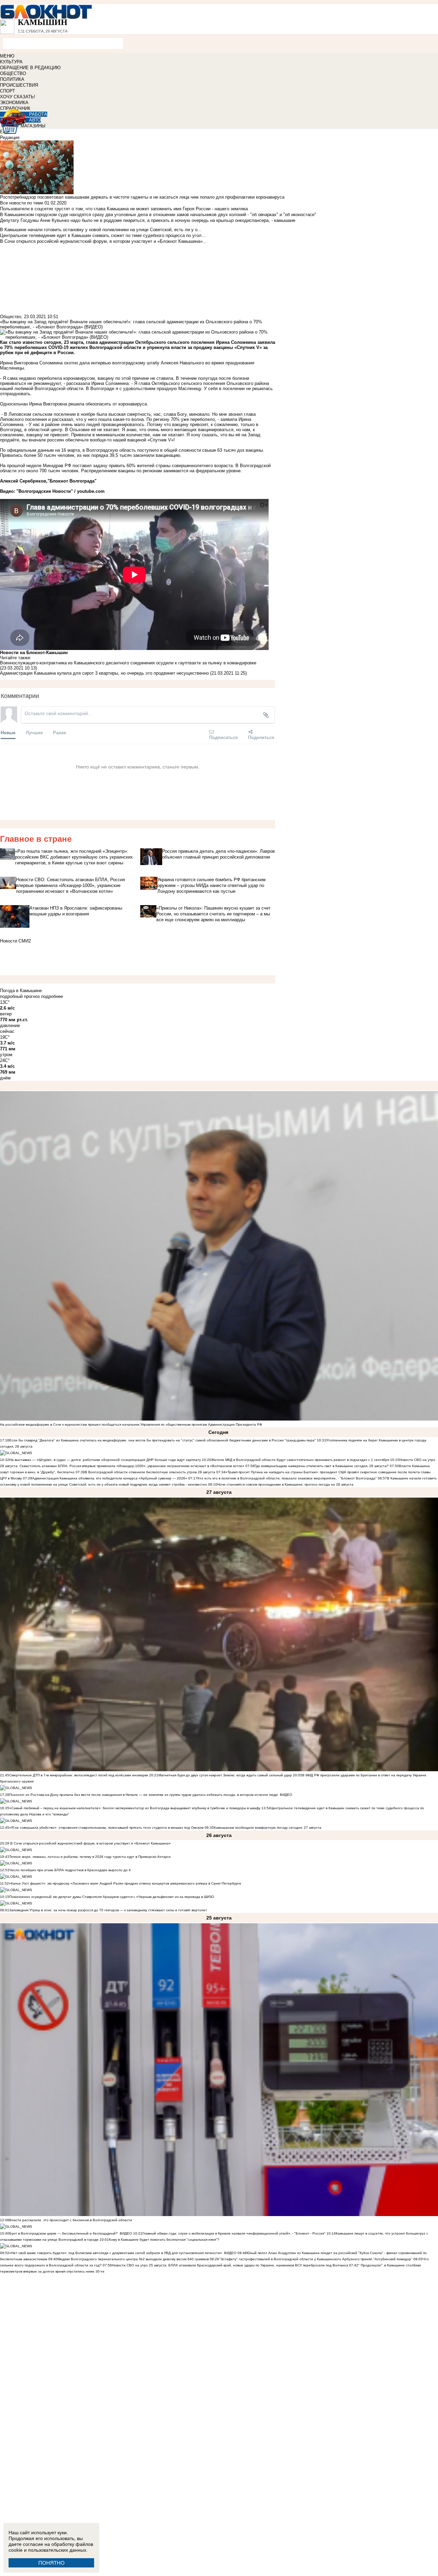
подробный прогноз (20, 996)
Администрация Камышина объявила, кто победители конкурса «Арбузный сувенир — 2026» (110, 1478)
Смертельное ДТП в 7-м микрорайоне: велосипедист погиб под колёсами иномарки (79, 1775)
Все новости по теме (22, 203)
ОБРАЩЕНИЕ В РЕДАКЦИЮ (30, 68)
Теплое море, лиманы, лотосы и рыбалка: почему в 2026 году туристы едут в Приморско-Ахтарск (90, 1857)
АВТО (35, 120)
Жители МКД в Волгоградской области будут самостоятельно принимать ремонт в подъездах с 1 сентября (301, 1460)
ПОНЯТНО (51, 2563)
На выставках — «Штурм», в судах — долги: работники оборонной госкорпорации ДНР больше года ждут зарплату (105, 1460)
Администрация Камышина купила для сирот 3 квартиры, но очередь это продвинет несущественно (104, 673)
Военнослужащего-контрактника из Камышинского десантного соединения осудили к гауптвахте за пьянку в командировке (128, 663)
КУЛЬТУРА (11, 62)
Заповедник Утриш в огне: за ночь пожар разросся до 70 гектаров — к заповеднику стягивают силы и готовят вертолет (108, 1910)
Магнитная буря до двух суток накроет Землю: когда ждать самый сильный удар (226, 1775)
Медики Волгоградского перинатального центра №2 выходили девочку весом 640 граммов (134, 2259)
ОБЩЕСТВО (13, 73)
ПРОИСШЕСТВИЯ (19, 85)
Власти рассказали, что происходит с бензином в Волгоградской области (71, 2220)
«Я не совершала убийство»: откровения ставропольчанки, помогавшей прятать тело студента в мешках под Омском (106, 1828)
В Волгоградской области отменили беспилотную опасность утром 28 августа (150, 1472)
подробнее (52, 996)
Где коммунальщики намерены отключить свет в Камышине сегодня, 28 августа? (322, 1466)
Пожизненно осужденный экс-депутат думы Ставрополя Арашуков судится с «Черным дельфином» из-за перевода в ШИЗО (112, 1897)
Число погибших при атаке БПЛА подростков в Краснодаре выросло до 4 (70, 1870)
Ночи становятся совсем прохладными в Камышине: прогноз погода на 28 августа (285, 1484)
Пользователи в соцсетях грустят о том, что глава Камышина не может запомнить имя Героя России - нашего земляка (124, 209)
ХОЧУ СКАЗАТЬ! (18, 97)
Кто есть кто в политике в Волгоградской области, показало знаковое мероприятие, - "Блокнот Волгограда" (288, 1478)
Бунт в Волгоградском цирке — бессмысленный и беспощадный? (63, 2233)
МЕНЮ (7, 56)
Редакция (10, 137)
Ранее (60, 732)
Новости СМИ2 (15, 941)
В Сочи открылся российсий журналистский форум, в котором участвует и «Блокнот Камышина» (90, 1843)
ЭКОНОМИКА (14, 103)
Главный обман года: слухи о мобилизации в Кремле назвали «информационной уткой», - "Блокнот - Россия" (234, 2233)
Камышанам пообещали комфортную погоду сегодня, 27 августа (268, 1828)
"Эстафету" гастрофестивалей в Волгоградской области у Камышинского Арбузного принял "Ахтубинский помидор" (316, 2259)
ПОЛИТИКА (12, 79)
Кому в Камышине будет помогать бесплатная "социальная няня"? (164, 2240)
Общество (11, 317)
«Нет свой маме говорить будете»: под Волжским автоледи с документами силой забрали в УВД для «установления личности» (116, 2253)
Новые (8, 732)
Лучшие (34, 732)
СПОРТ (8, 91)
